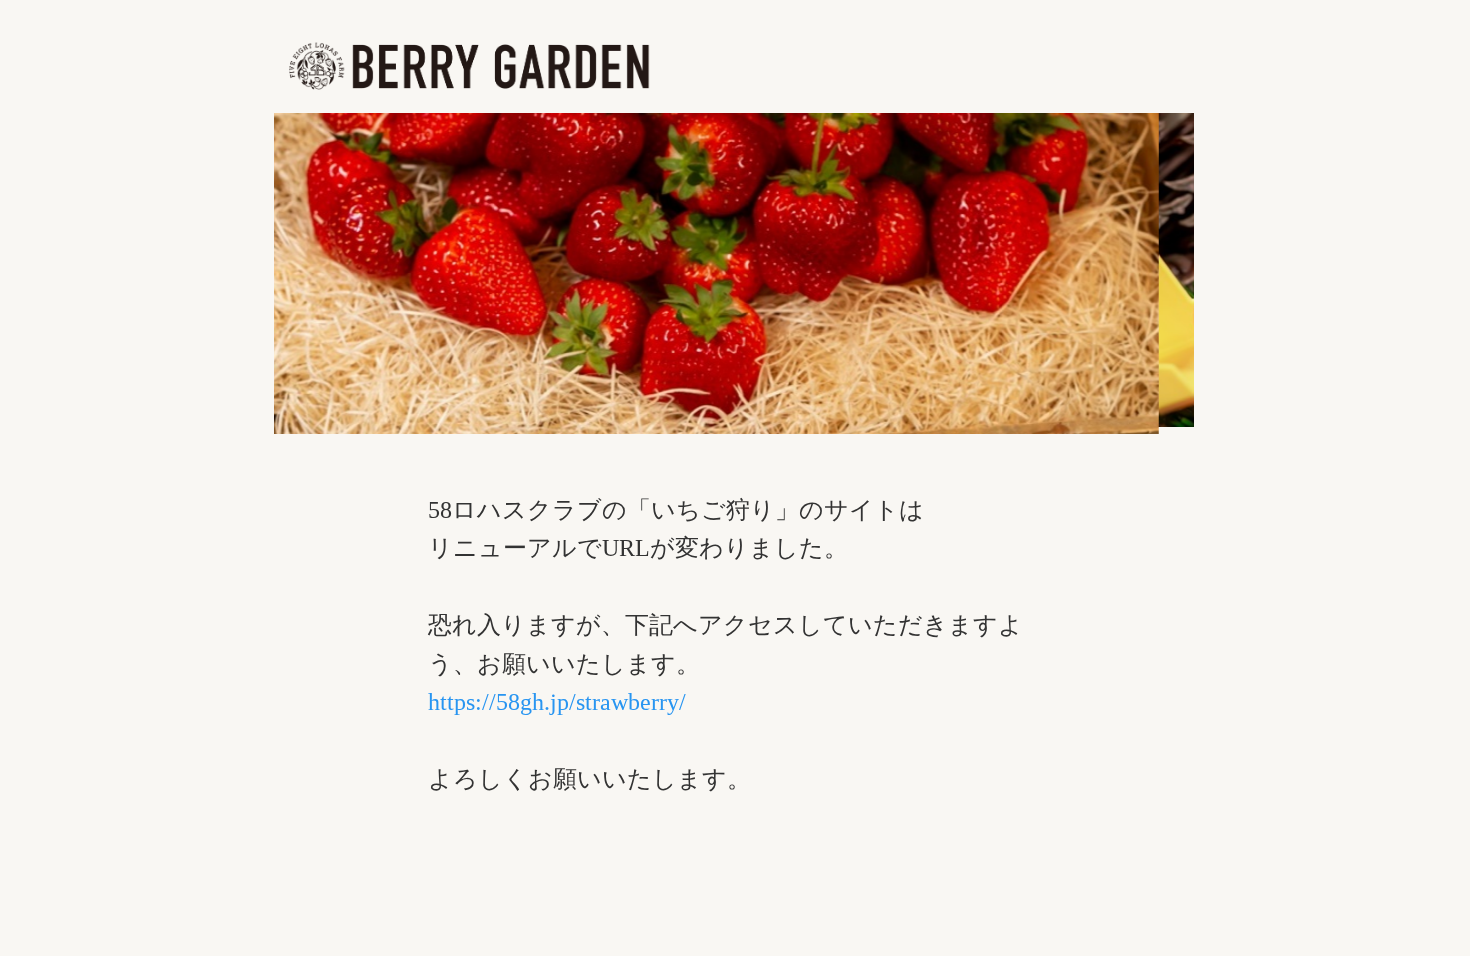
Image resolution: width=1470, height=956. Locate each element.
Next (1229, 294)
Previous (239, 294)
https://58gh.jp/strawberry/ (557, 702)
